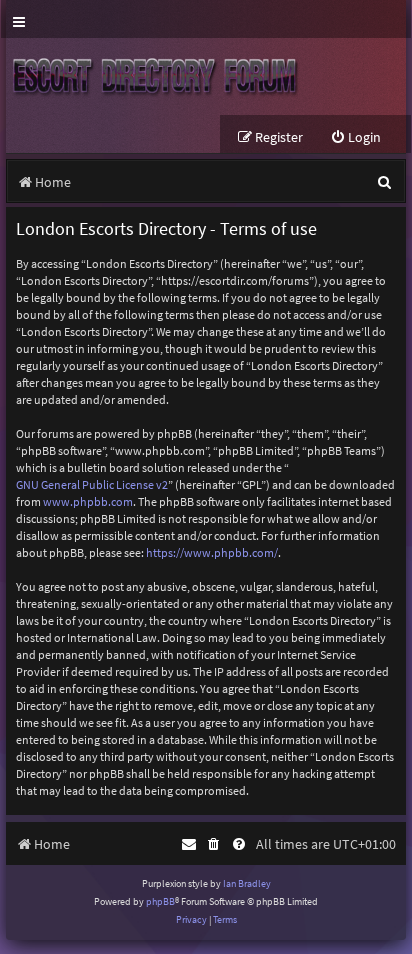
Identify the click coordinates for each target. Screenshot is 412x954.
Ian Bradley (247, 883)
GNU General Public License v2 (92, 484)
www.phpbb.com (88, 501)
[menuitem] (355, 137)
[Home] (158, 76)
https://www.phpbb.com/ (212, 552)
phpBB (160, 901)
